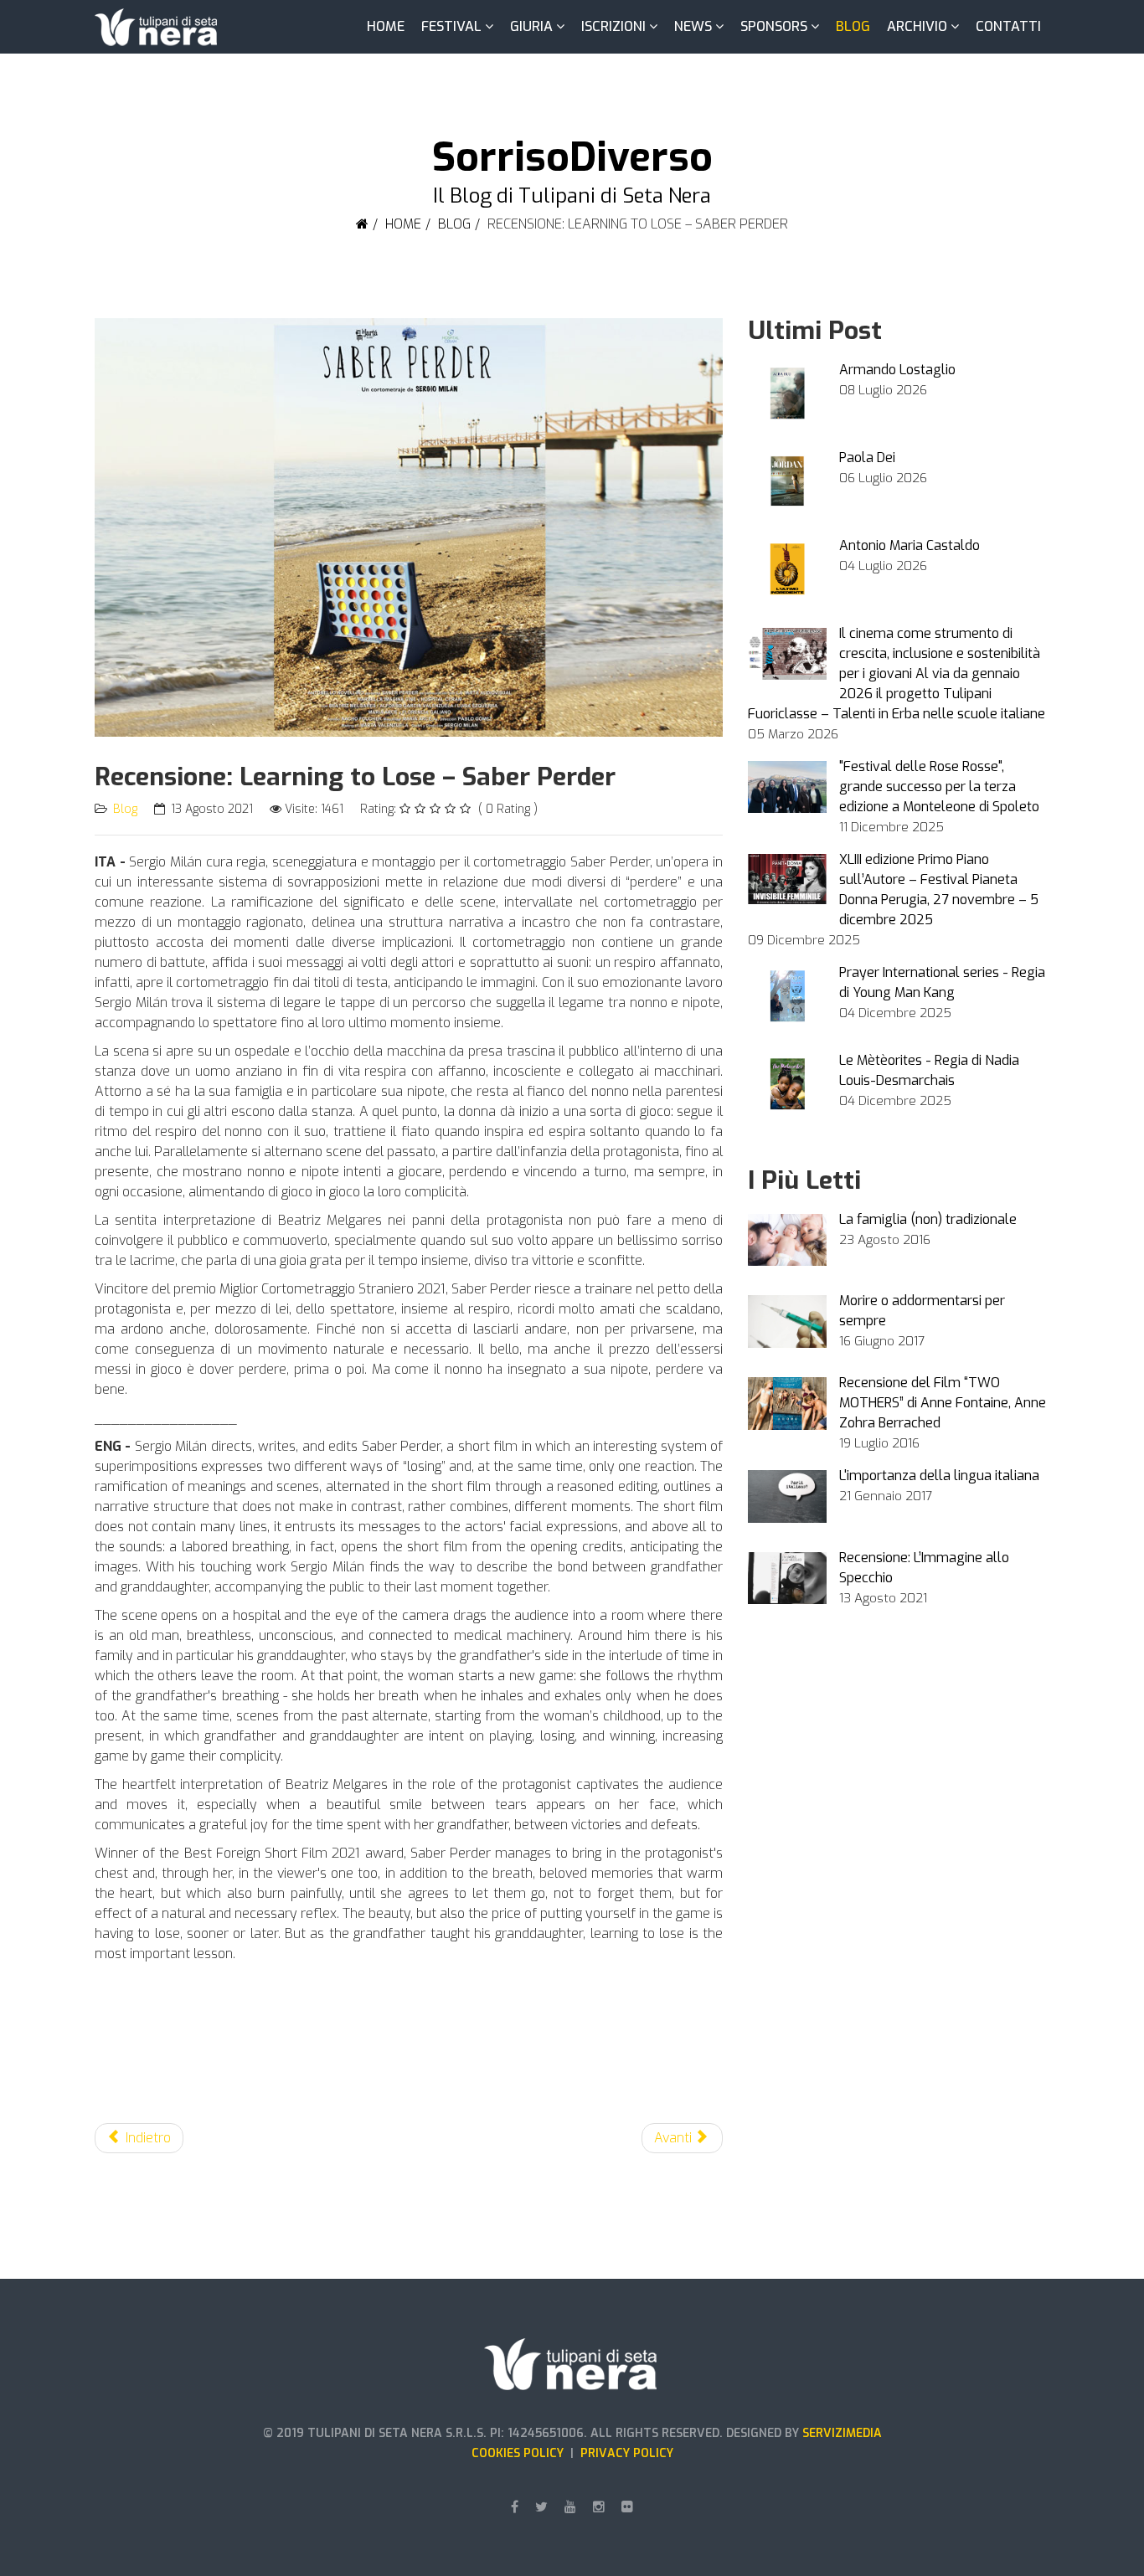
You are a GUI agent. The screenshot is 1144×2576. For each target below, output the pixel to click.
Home (386, 26)
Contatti (1008, 26)
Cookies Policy (521, 2453)
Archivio (917, 26)
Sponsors (774, 26)
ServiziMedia (842, 2433)
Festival (451, 26)
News (693, 26)
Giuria (531, 26)
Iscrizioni (613, 26)
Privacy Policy (627, 2453)
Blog (853, 26)
